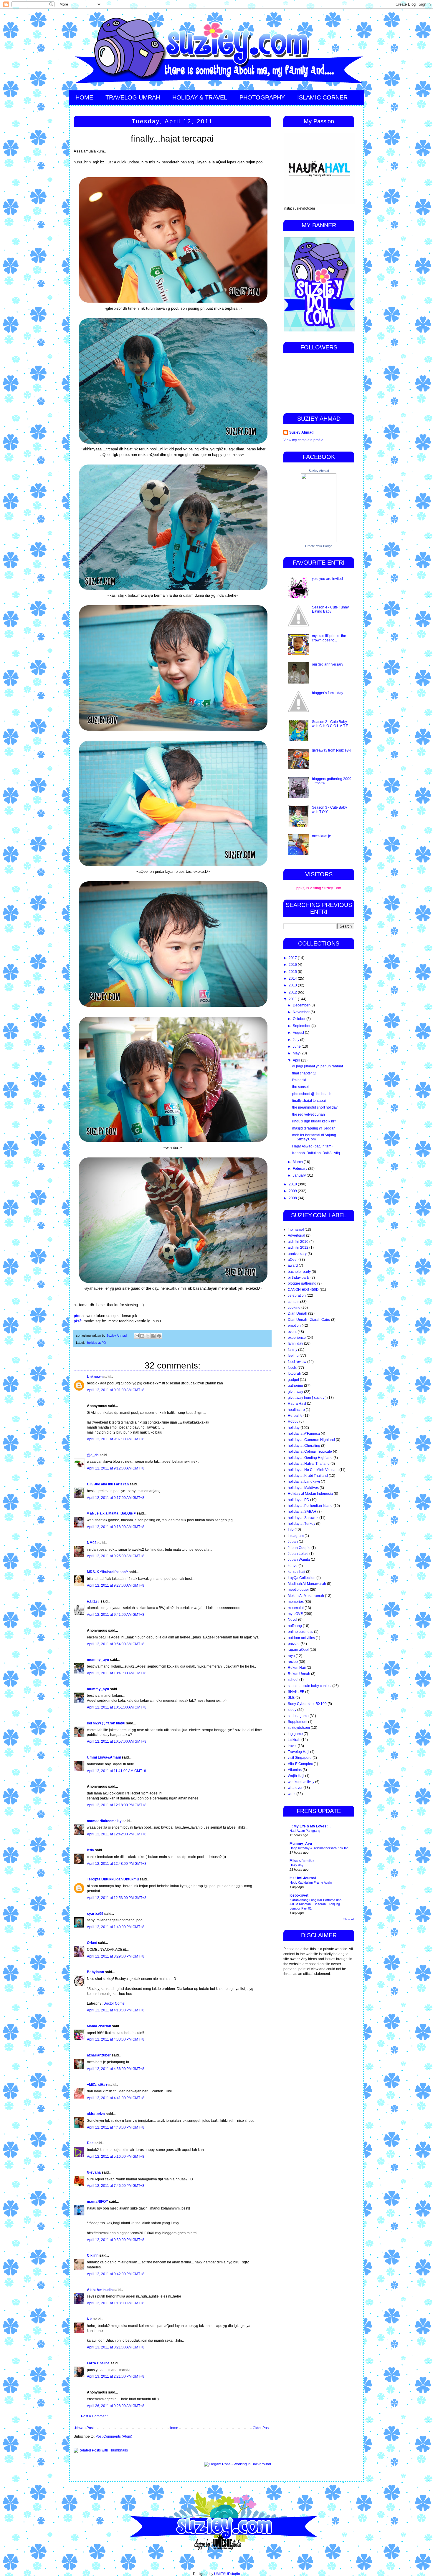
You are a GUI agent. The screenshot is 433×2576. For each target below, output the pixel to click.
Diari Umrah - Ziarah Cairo (309, 1320)
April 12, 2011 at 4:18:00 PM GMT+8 (116, 2010)
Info (291, 1530)
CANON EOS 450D (303, 1290)
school (293, 1680)
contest (294, 1302)
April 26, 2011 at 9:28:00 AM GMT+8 (116, 2406)
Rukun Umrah (299, 1674)
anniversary (297, 1254)
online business (300, 1632)
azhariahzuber (99, 2055)
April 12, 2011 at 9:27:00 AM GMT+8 (116, 1585)
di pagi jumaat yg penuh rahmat (318, 1066)
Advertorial (296, 1235)
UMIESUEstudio (227, 2574)
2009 (293, 1191)
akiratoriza (96, 2114)
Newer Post (84, 2428)
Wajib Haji (296, 1776)
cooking (294, 1308)
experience (297, 1338)
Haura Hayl (297, 1404)
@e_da (93, 1455)
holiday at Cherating (304, 1446)
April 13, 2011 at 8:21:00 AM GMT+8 (116, 2347)
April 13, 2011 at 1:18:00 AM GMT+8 (116, 2303)
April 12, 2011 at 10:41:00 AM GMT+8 (117, 1673)
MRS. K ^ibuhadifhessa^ (107, 1572)
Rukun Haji (297, 1668)
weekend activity (301, 1782)
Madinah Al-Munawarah (307, 1584)
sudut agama (298, 1716)
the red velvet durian (309, 1114)
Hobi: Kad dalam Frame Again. (311, 1882)
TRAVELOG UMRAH (133, 97)
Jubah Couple (299, 1548)
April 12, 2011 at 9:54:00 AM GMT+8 (116, 1644)
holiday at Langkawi (304, 1482)
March (298, 1162)
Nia (90, 2319)
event (292, 1332)
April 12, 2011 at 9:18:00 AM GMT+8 (116, 1527)
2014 (293, 978)
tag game (295, 1734)
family (292, 1350)
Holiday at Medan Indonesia (310, 1494)
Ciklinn (93, 2255)
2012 (293, 992)
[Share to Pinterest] (159, 1336)
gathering (295, 1386)
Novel (292, 1620)
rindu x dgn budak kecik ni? (314, 1121)
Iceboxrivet (299, 1895)
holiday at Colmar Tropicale (310, 1452)
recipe (293, 1662)
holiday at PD (97, 1343)
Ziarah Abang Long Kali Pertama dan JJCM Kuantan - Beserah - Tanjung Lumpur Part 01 (315, 1904)
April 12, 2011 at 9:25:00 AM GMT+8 (116, 1556)
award (293, 1265)
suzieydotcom (299, 1728)
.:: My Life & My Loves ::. (310, 1826)
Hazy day (296, 1865)
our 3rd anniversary (328, 664)
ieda (90, 1850)
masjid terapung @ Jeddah (314, 1128)
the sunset (300, 1087)
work (292, 1794)
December (302, 1005)
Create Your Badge (319, 546)
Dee (90, 2143)
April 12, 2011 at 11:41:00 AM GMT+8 (116, 1771)
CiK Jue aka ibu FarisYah (108, 1484)
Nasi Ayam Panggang (305, 1831)
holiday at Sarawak (303, 1518)
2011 (293, 999)
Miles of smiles (302, 1861)
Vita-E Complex (300, 1764)
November (302, 1012)
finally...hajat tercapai (309, 1101)
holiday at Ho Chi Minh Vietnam (313, 1470)
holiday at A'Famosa (304, 1434)
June (297, 1046)
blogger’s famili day (328, 693)
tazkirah (294, 1740)
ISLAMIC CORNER (322, 97)
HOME (84, 97)
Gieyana (94, 2172)
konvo (293, 1566)
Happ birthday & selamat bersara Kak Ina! (319, 1848)
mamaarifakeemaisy (104, 1821)
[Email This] (137, 1336)
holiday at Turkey (301, 1524)
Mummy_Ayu (301, 1844)
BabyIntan (95, 1972)
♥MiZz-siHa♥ (97, 2085)
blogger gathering (302, 1283)
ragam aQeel (298, 1650)
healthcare (296, 1410)
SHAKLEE (296, 1692)
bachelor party (299, 1272)
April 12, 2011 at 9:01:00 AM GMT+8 (116, 1390)
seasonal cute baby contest (310, 1686)
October (300, 1019)
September (302, 1026)
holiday (294, 1428)
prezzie (294, 1644)
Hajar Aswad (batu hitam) (312, 1146)
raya (291, 1656)
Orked (92, 1943)
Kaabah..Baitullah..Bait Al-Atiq (316, 1153)
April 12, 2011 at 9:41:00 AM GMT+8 (116, 1615)
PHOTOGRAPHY (262, 97)
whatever (295, 1788)
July (296, 1040)
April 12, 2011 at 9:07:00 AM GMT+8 (116, 1439)
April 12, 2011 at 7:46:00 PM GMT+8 (116, 2186)
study (292, 1710)
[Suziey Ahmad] (319, 541)
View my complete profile (303, 440)
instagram (296, 1536)
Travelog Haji (299, 1752)
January (300, 1175)
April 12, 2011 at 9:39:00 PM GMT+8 (116, 2240)
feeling (293, 1356)
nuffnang (295, 1626)
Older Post (261, 2428)
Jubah (293, 1542)
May (297, 1053)
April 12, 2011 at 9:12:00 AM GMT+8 (116, 1468)
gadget (293, 1380)
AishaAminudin (100, 2290)
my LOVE (295, 1614)
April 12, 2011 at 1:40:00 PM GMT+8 (116, 1927)
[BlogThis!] (142, 1336)
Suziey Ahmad (301, 432)
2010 (293, 1184)
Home (173, 2428)
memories (296, 1602)
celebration (297, 1296)
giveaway (295, 1392)
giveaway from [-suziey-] (331, 750)
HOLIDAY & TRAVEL (200, 97)
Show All (349, 1919)
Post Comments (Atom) (114, 2436)
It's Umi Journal (303, 1878)
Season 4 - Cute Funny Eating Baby (330, 609)
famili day (295, 1343)
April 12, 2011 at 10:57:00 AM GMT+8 (117, 1741)
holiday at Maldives (303, 1488)
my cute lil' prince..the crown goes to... (329, 638)
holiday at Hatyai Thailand (309, 1464)
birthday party (299, 1278)
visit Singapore (300, 1758)
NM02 (92, 1543)
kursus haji (296, 1572)
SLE (291, 1698)
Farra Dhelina (98, 2363)
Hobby (293, 1421)
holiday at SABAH (302, 1512)
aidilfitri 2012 (298, 1248)
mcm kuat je (322, 836)
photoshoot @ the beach (312, 1094)
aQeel (293, 1260)
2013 (293, 985)
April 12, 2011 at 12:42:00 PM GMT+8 (117, 1834)
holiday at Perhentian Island (310, 1506)
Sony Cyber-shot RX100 (307, 1704)
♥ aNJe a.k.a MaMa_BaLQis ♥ (111, 1513)
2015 (293, 972)
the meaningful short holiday (315, 1107)
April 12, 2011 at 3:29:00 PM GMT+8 (116, 1956)
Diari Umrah (298, 1313)
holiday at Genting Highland (310, 1458)
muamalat (296, 1608)
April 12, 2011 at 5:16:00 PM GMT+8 (116, 2157)
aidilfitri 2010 (298, 1242)
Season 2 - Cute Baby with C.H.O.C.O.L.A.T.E (330, 724)
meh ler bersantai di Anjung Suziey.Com (314, 1137)
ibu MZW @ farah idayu (106, 1723)
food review (297, 1362)
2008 (293, 1198)
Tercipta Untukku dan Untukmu (113, 1879)
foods (292, 1368)
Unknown (95, 1377)
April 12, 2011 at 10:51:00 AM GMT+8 (117, 1707)
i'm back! (299, 1080)
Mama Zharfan (99, 2026)
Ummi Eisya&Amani (104, 1757)
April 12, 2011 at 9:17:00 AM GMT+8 (116, 1498)
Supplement (298, 1722)
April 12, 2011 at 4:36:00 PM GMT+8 (116, 2069)
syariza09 (95, 1914)
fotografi (294, 1374)
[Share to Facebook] (153, 1336)
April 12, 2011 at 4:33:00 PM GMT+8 (116, 2039)
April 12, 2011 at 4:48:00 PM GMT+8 (116, 2127)
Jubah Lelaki (298, 1554)
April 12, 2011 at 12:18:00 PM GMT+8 (117, 1805)
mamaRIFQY (97, 2202)
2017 (293, 958)
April (297, 1060)
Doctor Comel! (115, 2003)
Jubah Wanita (299, 1560)
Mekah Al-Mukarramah (306, 1596)
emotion (294, 1326)
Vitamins (295, 1770)
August (299, 1033)
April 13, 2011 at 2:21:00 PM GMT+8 (116, 2376)
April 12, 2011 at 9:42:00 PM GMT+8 (116, 2274)
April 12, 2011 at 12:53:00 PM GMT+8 (117, 1898)
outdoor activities (301, 1638)
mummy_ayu (98, 1660)
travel (292, 1746)
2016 (293, 965)
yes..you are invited (327, 579)
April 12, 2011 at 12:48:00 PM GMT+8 (117, 1864)
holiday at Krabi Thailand (308, 1476)
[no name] (296, 1230)
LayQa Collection (302, 1578)
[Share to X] (148, 1336)
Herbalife (295, 1416)
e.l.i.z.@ (93, 1601)
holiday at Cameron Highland (311, 1440)
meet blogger (298, 1590)
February (300, 1169)
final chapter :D (304, 1073)
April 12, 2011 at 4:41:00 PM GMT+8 (116, 2098)
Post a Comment (94, 2416)
